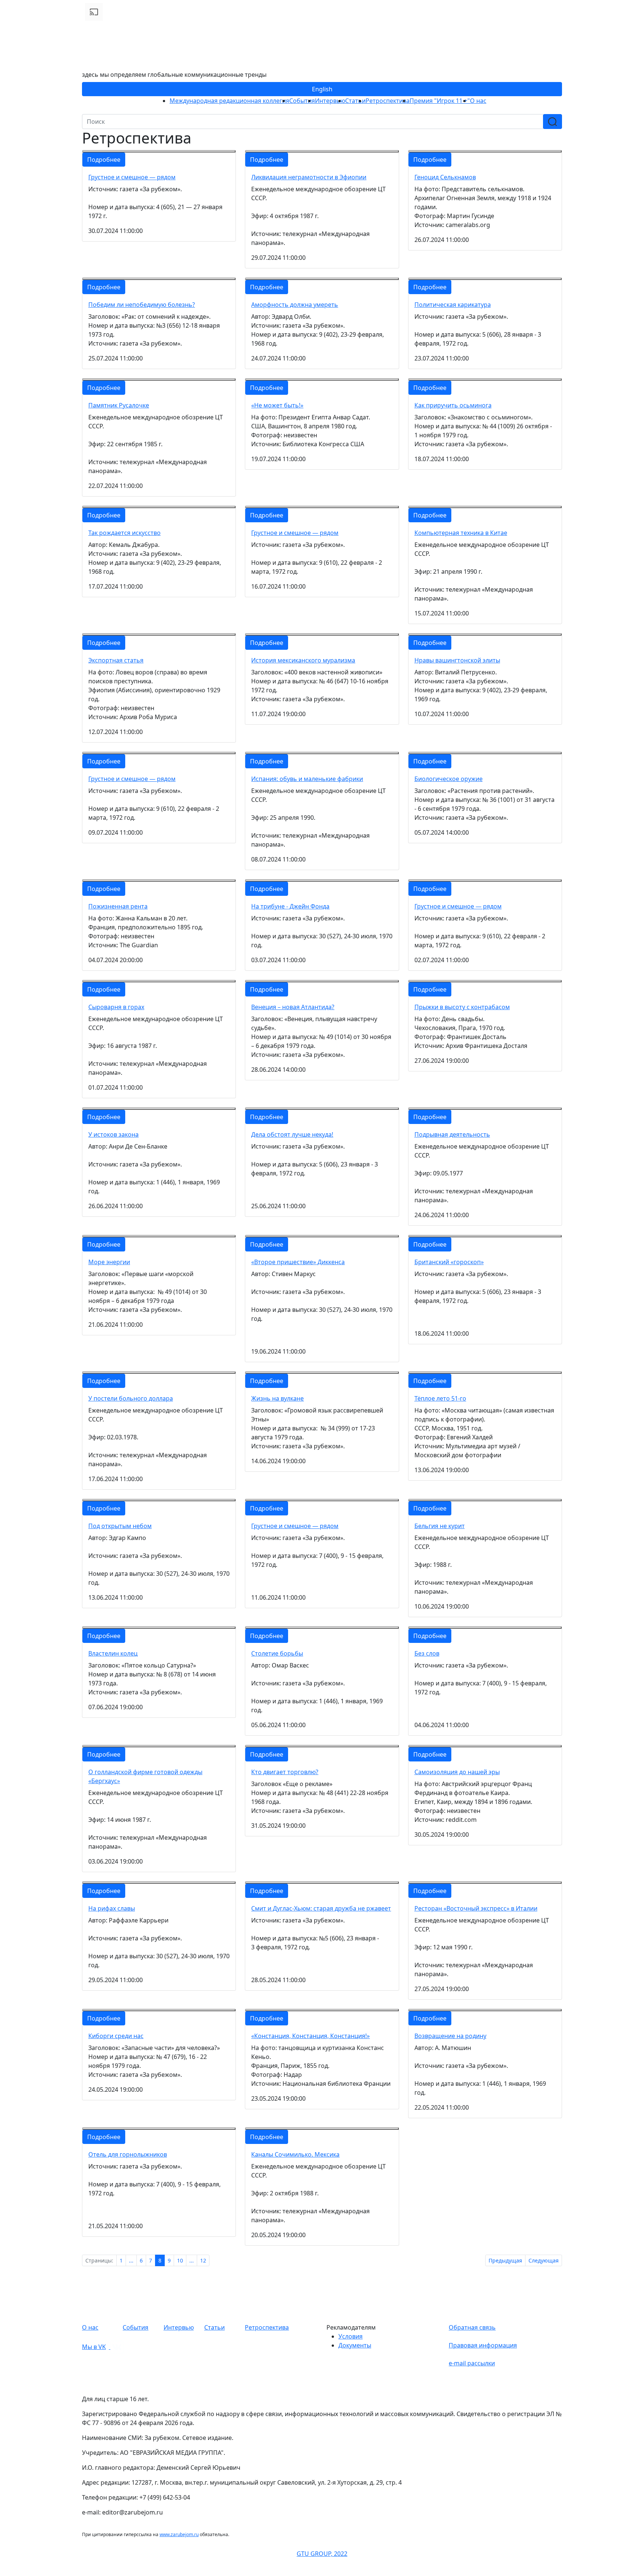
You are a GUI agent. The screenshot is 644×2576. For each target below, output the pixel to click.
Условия (351, 2336)
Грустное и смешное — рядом (132, 177)
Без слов (427, 1653)
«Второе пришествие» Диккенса (298, 1262)
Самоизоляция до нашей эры (457, 1772)
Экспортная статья (116, 660)
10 (180, 2260)
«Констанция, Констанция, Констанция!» (310, 2036)
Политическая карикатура (453, 305)
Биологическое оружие (449, 779)
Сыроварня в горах (116, 1007)
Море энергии (109, 1262)
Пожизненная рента (118, 906)
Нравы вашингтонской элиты (457, 660)
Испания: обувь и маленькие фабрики (307, 779)
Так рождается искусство (124, 533)
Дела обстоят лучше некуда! (292, 1134)
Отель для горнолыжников (128, 2154)
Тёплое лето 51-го (440, 1398)
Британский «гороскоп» (449, 1262)
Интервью (330, 101)
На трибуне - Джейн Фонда (290, 906)
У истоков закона (113, 1134)
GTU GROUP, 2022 (322, 2554)
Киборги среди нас (116, 2036)
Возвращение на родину (450, 2036)
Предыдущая (505, 2260)
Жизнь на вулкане (277, 1398)
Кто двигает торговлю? (285, 1772)
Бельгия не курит (440, 1526)
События (302, 101)
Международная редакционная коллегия (229, 101)
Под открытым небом (120, 1526)
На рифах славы (112, 1908)
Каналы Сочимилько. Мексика (295, 2154)
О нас (478, 101)
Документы (355, 2345)
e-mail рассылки (472, 2363)
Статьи (355, 101)
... (131, 2260)
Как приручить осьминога (453, 405)
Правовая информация (483, 2345)
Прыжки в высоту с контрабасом (462, 1007)
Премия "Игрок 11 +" (440, 101)
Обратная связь (472, 2327)
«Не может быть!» (277, 405)
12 (203, 2260)
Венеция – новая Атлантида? (293, 1007)
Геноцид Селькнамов (445, 177)
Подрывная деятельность (452, 1134)
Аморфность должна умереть (295, 305)
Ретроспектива (388, 101)
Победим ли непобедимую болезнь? (142, 305)
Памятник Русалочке (119, 405)
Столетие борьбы (277, 1653)
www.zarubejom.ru (179, 2534)
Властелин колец (113, 1653)
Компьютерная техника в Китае (461, 533)
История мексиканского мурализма (303, 660)
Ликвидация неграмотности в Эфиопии (309, 177)
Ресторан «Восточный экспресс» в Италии (476, 1908)
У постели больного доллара (131, 1398)
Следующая (544, 2260)
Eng (322, 89)
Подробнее (104, 160)
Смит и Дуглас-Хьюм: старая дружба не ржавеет (321, 1908)
